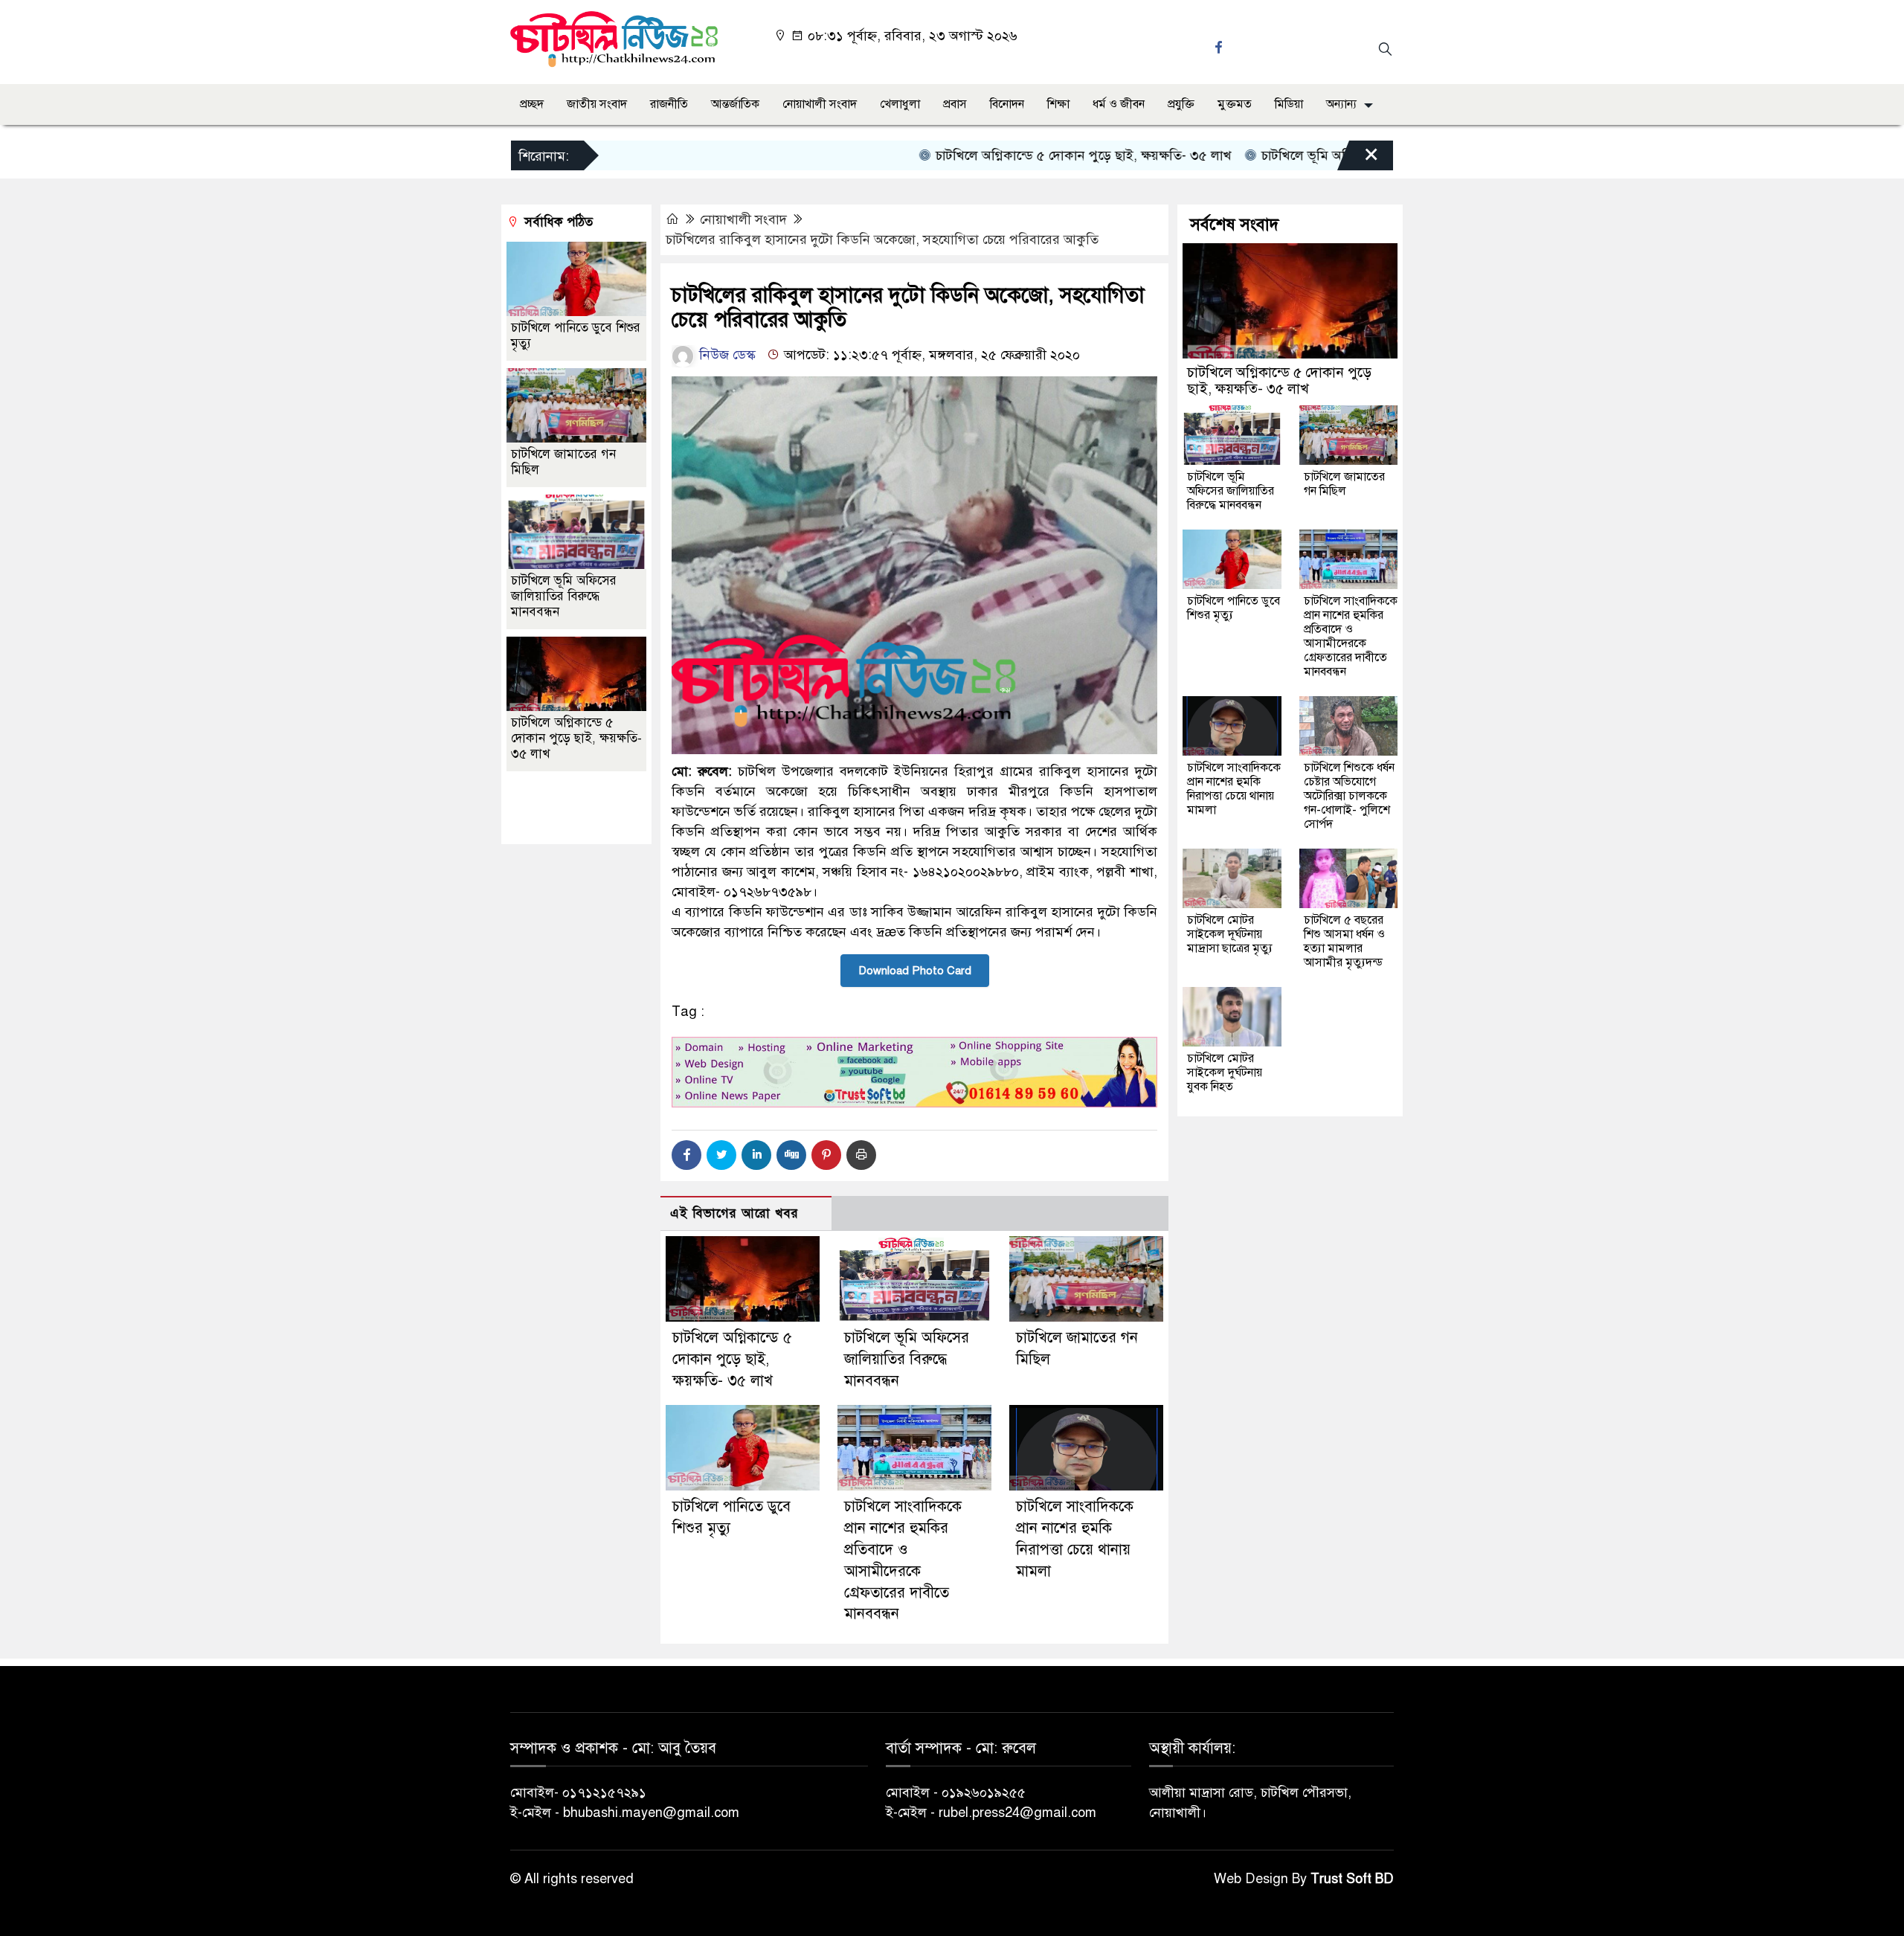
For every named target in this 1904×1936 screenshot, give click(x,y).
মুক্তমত (1235, 104)
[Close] (1358, 159)
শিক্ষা (1058, 104)
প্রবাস (955, 104)
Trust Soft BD (1352, 1879)
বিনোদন (1007, 104)
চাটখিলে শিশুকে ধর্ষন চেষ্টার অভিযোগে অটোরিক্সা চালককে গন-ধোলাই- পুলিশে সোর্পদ (1349, 796)
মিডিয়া (1289, 104)
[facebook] (1220, 47)
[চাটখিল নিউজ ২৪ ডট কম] (614, 38)
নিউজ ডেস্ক (726, 355)
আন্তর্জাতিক (735, 104)
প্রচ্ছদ (532, 104)
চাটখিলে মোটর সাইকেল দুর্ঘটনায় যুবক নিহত (1225, 1072)
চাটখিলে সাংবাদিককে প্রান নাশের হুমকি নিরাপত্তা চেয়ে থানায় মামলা (1234, 789)
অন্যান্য (1341, 104)
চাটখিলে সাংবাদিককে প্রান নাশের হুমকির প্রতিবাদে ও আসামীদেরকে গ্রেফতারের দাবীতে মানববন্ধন (1351, 636)
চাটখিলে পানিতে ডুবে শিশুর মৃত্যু (1234, 608)
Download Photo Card (915, 971)
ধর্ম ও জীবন (1119, 104)
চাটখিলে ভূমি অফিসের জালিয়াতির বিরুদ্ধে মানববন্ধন (1334, 155)
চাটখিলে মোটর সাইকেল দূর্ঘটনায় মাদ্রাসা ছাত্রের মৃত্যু (1230, 934)
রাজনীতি (669, 104)
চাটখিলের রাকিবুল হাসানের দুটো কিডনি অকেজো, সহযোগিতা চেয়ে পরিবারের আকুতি (882, 239)
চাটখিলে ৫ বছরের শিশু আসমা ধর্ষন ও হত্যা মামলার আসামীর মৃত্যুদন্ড (1344, 941)
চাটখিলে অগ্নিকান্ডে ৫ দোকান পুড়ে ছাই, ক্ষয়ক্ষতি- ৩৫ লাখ (1022, 155)
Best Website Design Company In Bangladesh (570, 808)
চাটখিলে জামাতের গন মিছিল (1344, 484)
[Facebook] (686, 1155)
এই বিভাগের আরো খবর (734, 1213)
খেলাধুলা (900, 104)
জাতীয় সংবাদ (597, 104)
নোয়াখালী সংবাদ (820, 104)
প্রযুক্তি (1181, 104)
